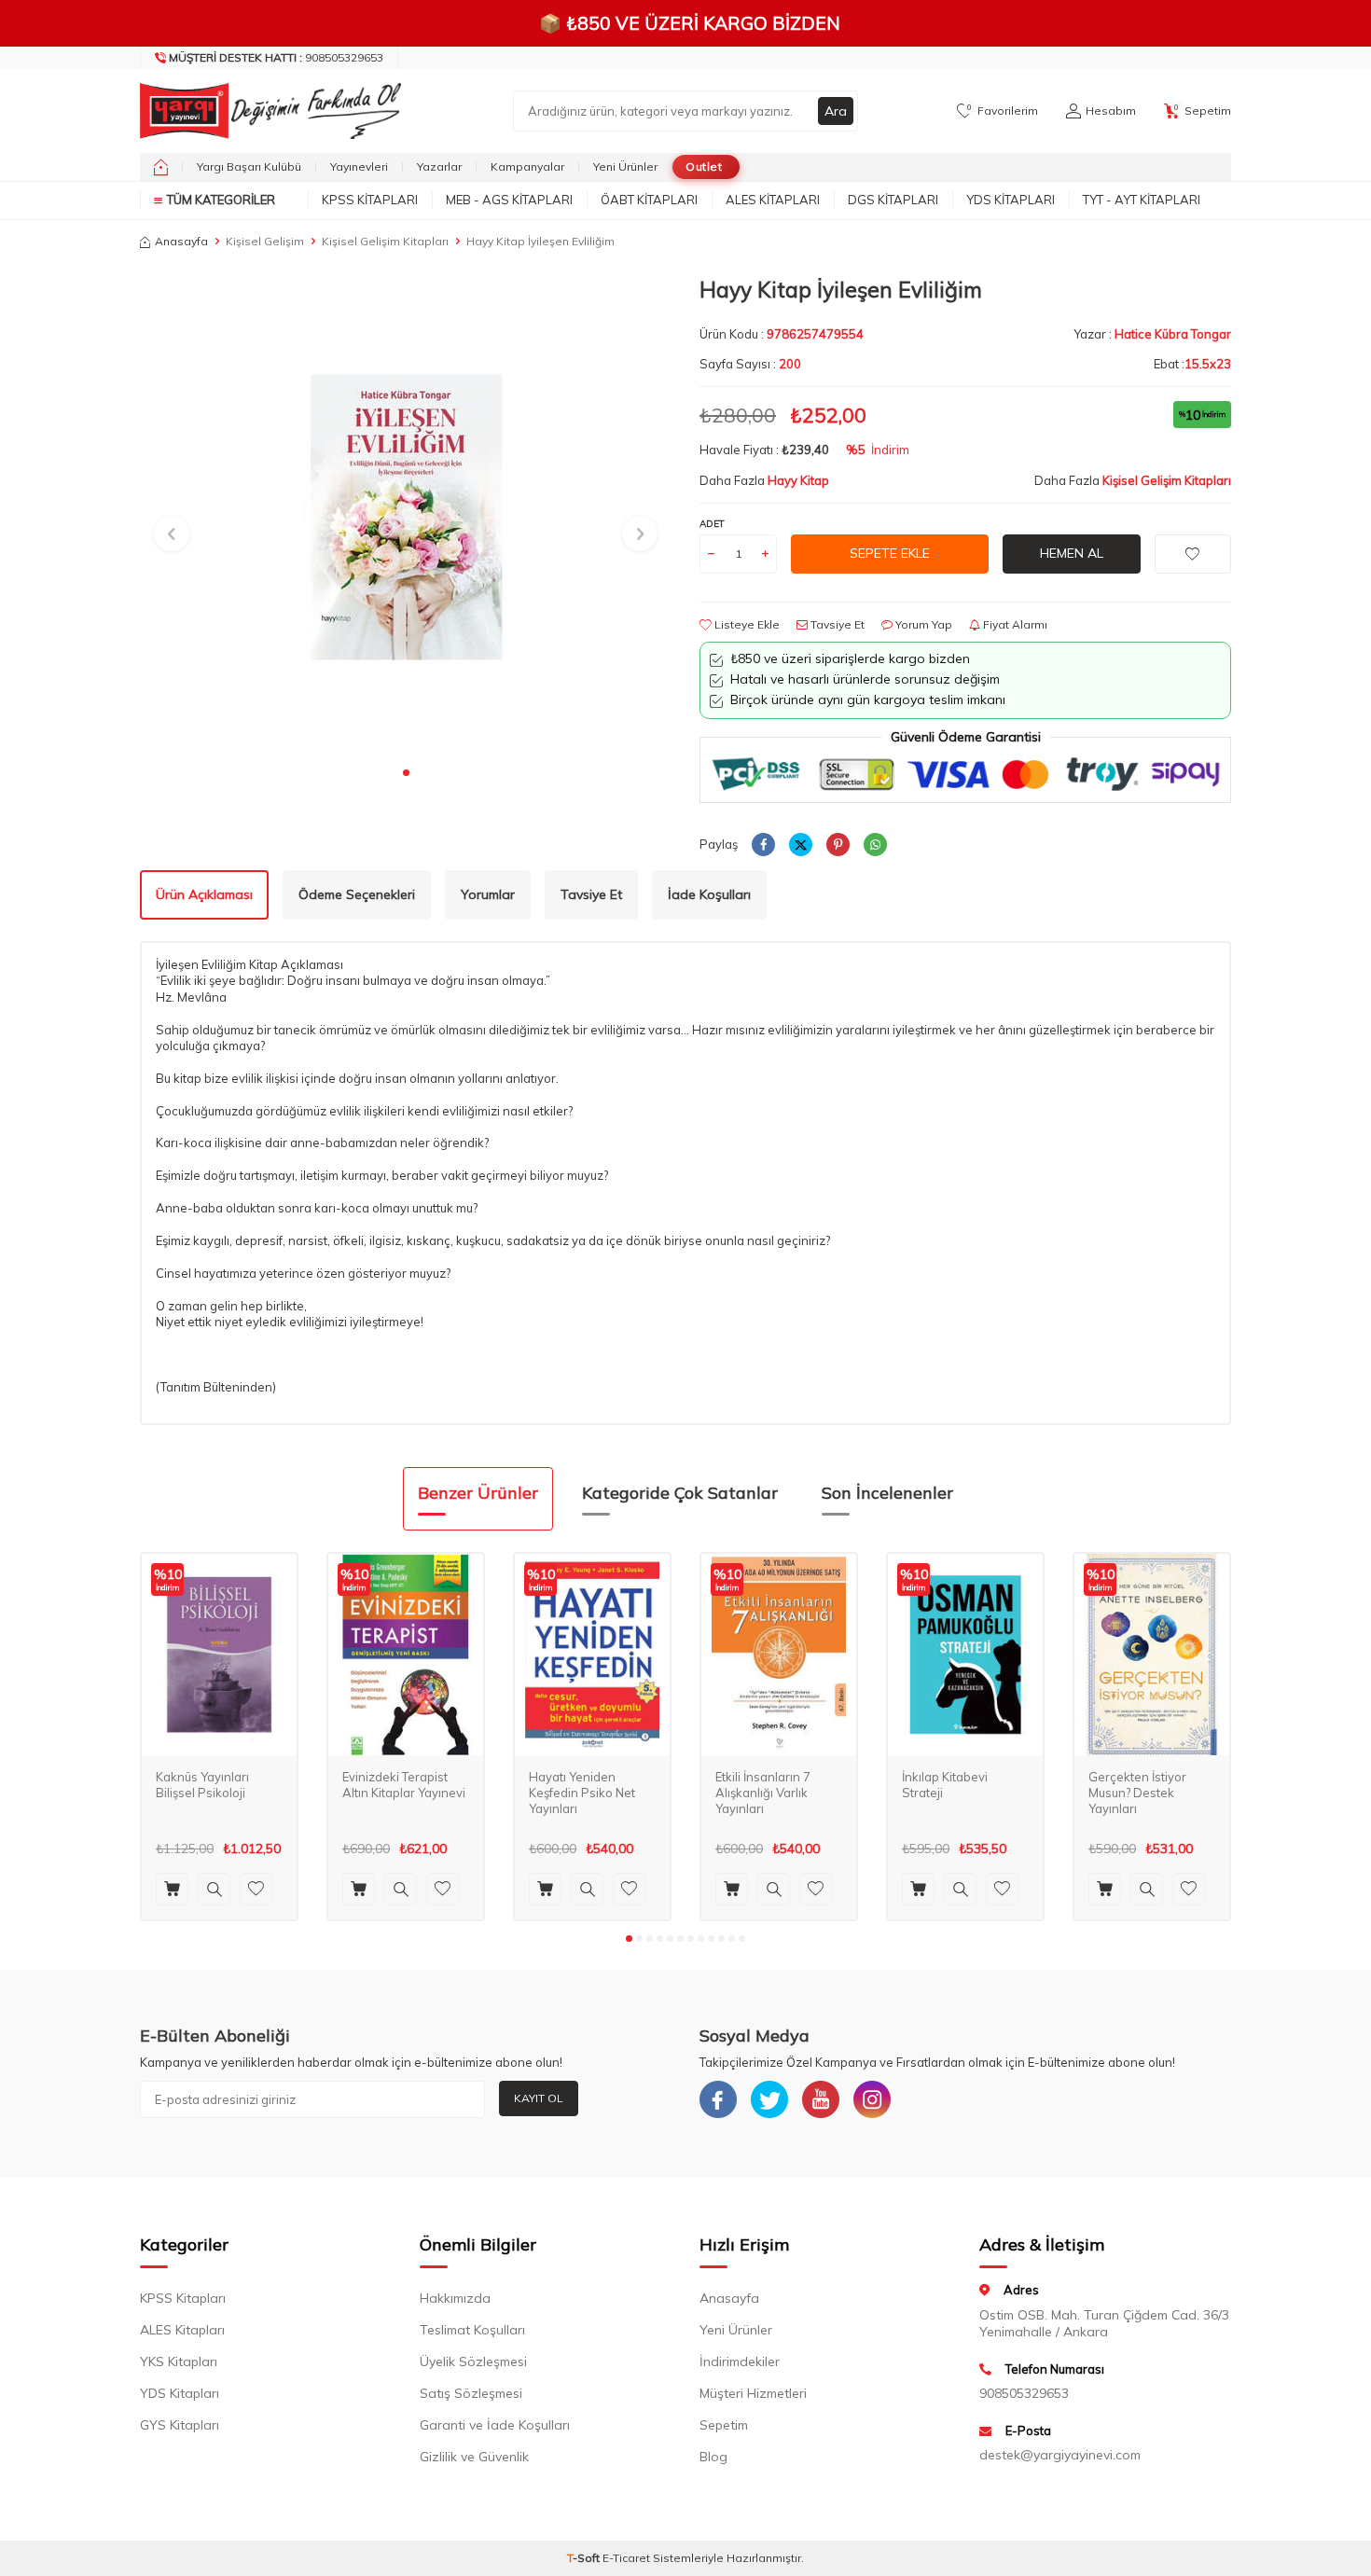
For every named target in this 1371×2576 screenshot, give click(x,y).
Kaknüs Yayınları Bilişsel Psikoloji (202, 1785)
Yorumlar (488, 894)
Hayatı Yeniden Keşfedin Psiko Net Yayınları (582, 1793)
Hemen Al (1072, 553)
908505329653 (276, 57)
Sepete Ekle (890, 553)
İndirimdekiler (740, 2361)
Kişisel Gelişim (265, 241)
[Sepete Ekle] (172, 1889)
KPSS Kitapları (370, 200)
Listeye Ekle (746, 624)
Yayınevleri (359, 166)
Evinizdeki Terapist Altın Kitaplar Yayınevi (404, 1785)
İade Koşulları (709, 894)
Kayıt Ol (539, 2098)
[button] (406, 773)
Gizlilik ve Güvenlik (474, 2457)
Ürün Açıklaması (204, 894)
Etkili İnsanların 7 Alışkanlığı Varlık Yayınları (763, 1793)
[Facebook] (718, 2099)
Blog (713, 2457)
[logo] (266, 111)
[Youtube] (821, 2099)
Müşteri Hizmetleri (753, 2393)
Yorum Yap (922, 624)
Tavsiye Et (836, 624)
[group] (406, 516)
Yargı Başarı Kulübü (249, 166)
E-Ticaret (626, 2558)
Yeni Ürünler (625, 166)
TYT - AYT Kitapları (1142, 200)
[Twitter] (769, 2099)
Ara (836, 111)
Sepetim (724, 2425)
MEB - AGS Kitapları (509, 200)
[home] (161, 167)
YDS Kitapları (1011, 200)
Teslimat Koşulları (472, 2330)
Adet (712, 524)
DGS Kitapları (893, 200)
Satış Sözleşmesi (471, 2393)
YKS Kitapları (179, 2361)
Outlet (704, 166)
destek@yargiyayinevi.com (1060, 2455)
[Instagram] (872, 2099)
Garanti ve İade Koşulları (495, 2425)
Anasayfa (181, 241)
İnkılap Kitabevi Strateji (945, 1785)
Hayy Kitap (798, 480)
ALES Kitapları (773, 200)
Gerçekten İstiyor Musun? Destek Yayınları (1137, 1793)
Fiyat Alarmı (1014, 624)
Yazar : (1152, 334)
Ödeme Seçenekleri (357, 894)
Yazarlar (439, 166)
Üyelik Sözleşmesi (473, 2361)
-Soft (585, 2558)
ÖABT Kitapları (649, 200)
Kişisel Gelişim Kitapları (385, 241)
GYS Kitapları (180, 2425)
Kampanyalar (527, 166)
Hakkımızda (455, 2298)
